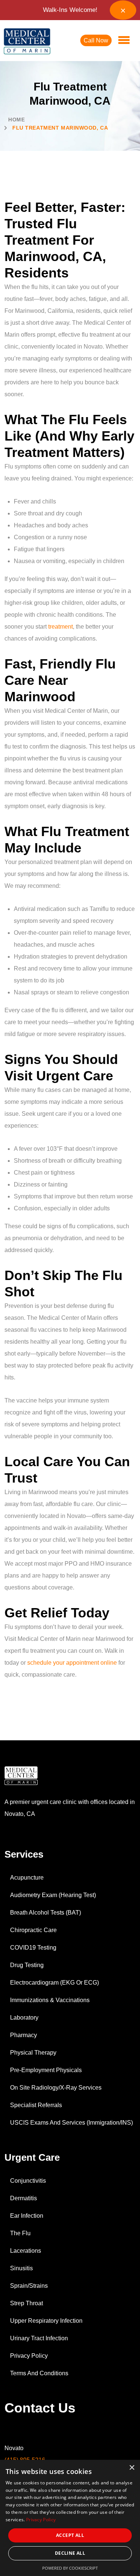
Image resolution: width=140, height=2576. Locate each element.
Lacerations (26, 2251)
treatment (60, 627)
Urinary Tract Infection (39, 2338)
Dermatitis (24, 2198)
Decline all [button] (70, 2553)
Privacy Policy (29, 2356)
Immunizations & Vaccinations (50, 2000)
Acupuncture (27, 1878)
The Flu (20, 2233)
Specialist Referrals (36, 2105)
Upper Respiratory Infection (46, 2321)
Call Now (96, 40)
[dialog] (70, 2518)
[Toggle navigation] (124, 41)
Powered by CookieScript (70, 2568)
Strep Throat (27, 2303)
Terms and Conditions (39, 2373)
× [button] (132, 2468)
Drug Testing (27, 1965)
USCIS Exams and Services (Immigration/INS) (71, 2123)
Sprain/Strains (29, 2286)
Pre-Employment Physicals (46, 2070)
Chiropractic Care (33, 1930)
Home (16, 120)
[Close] (123, 10)
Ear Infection (27, 2216)
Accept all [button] (70, 2535)
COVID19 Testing (33, 1948)
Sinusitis (21, 2268)
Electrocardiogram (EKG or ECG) (55, 1983)
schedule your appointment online (72, 1663)
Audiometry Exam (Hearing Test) (53, 1895)
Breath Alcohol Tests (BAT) (46, 1913)
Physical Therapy (33, 2053)
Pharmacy (24, 2035)
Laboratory (24, 2018)
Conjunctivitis (28, 2181)
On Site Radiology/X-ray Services (56, 2088)
